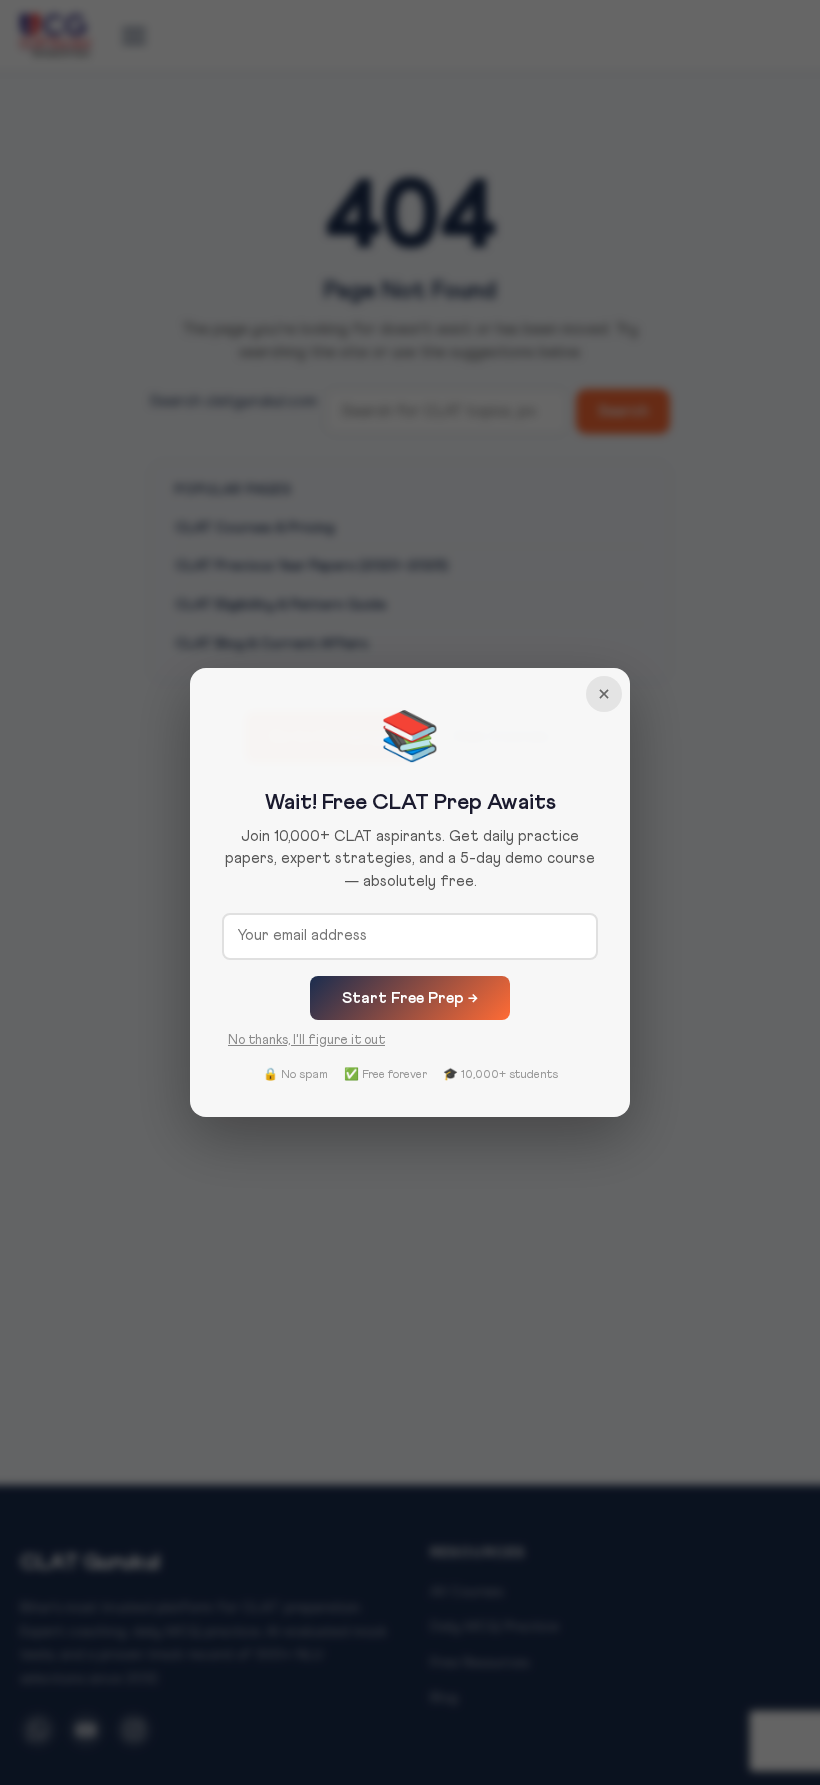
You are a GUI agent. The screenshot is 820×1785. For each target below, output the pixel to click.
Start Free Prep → (410, 998)
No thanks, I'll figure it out (306, 1040)
